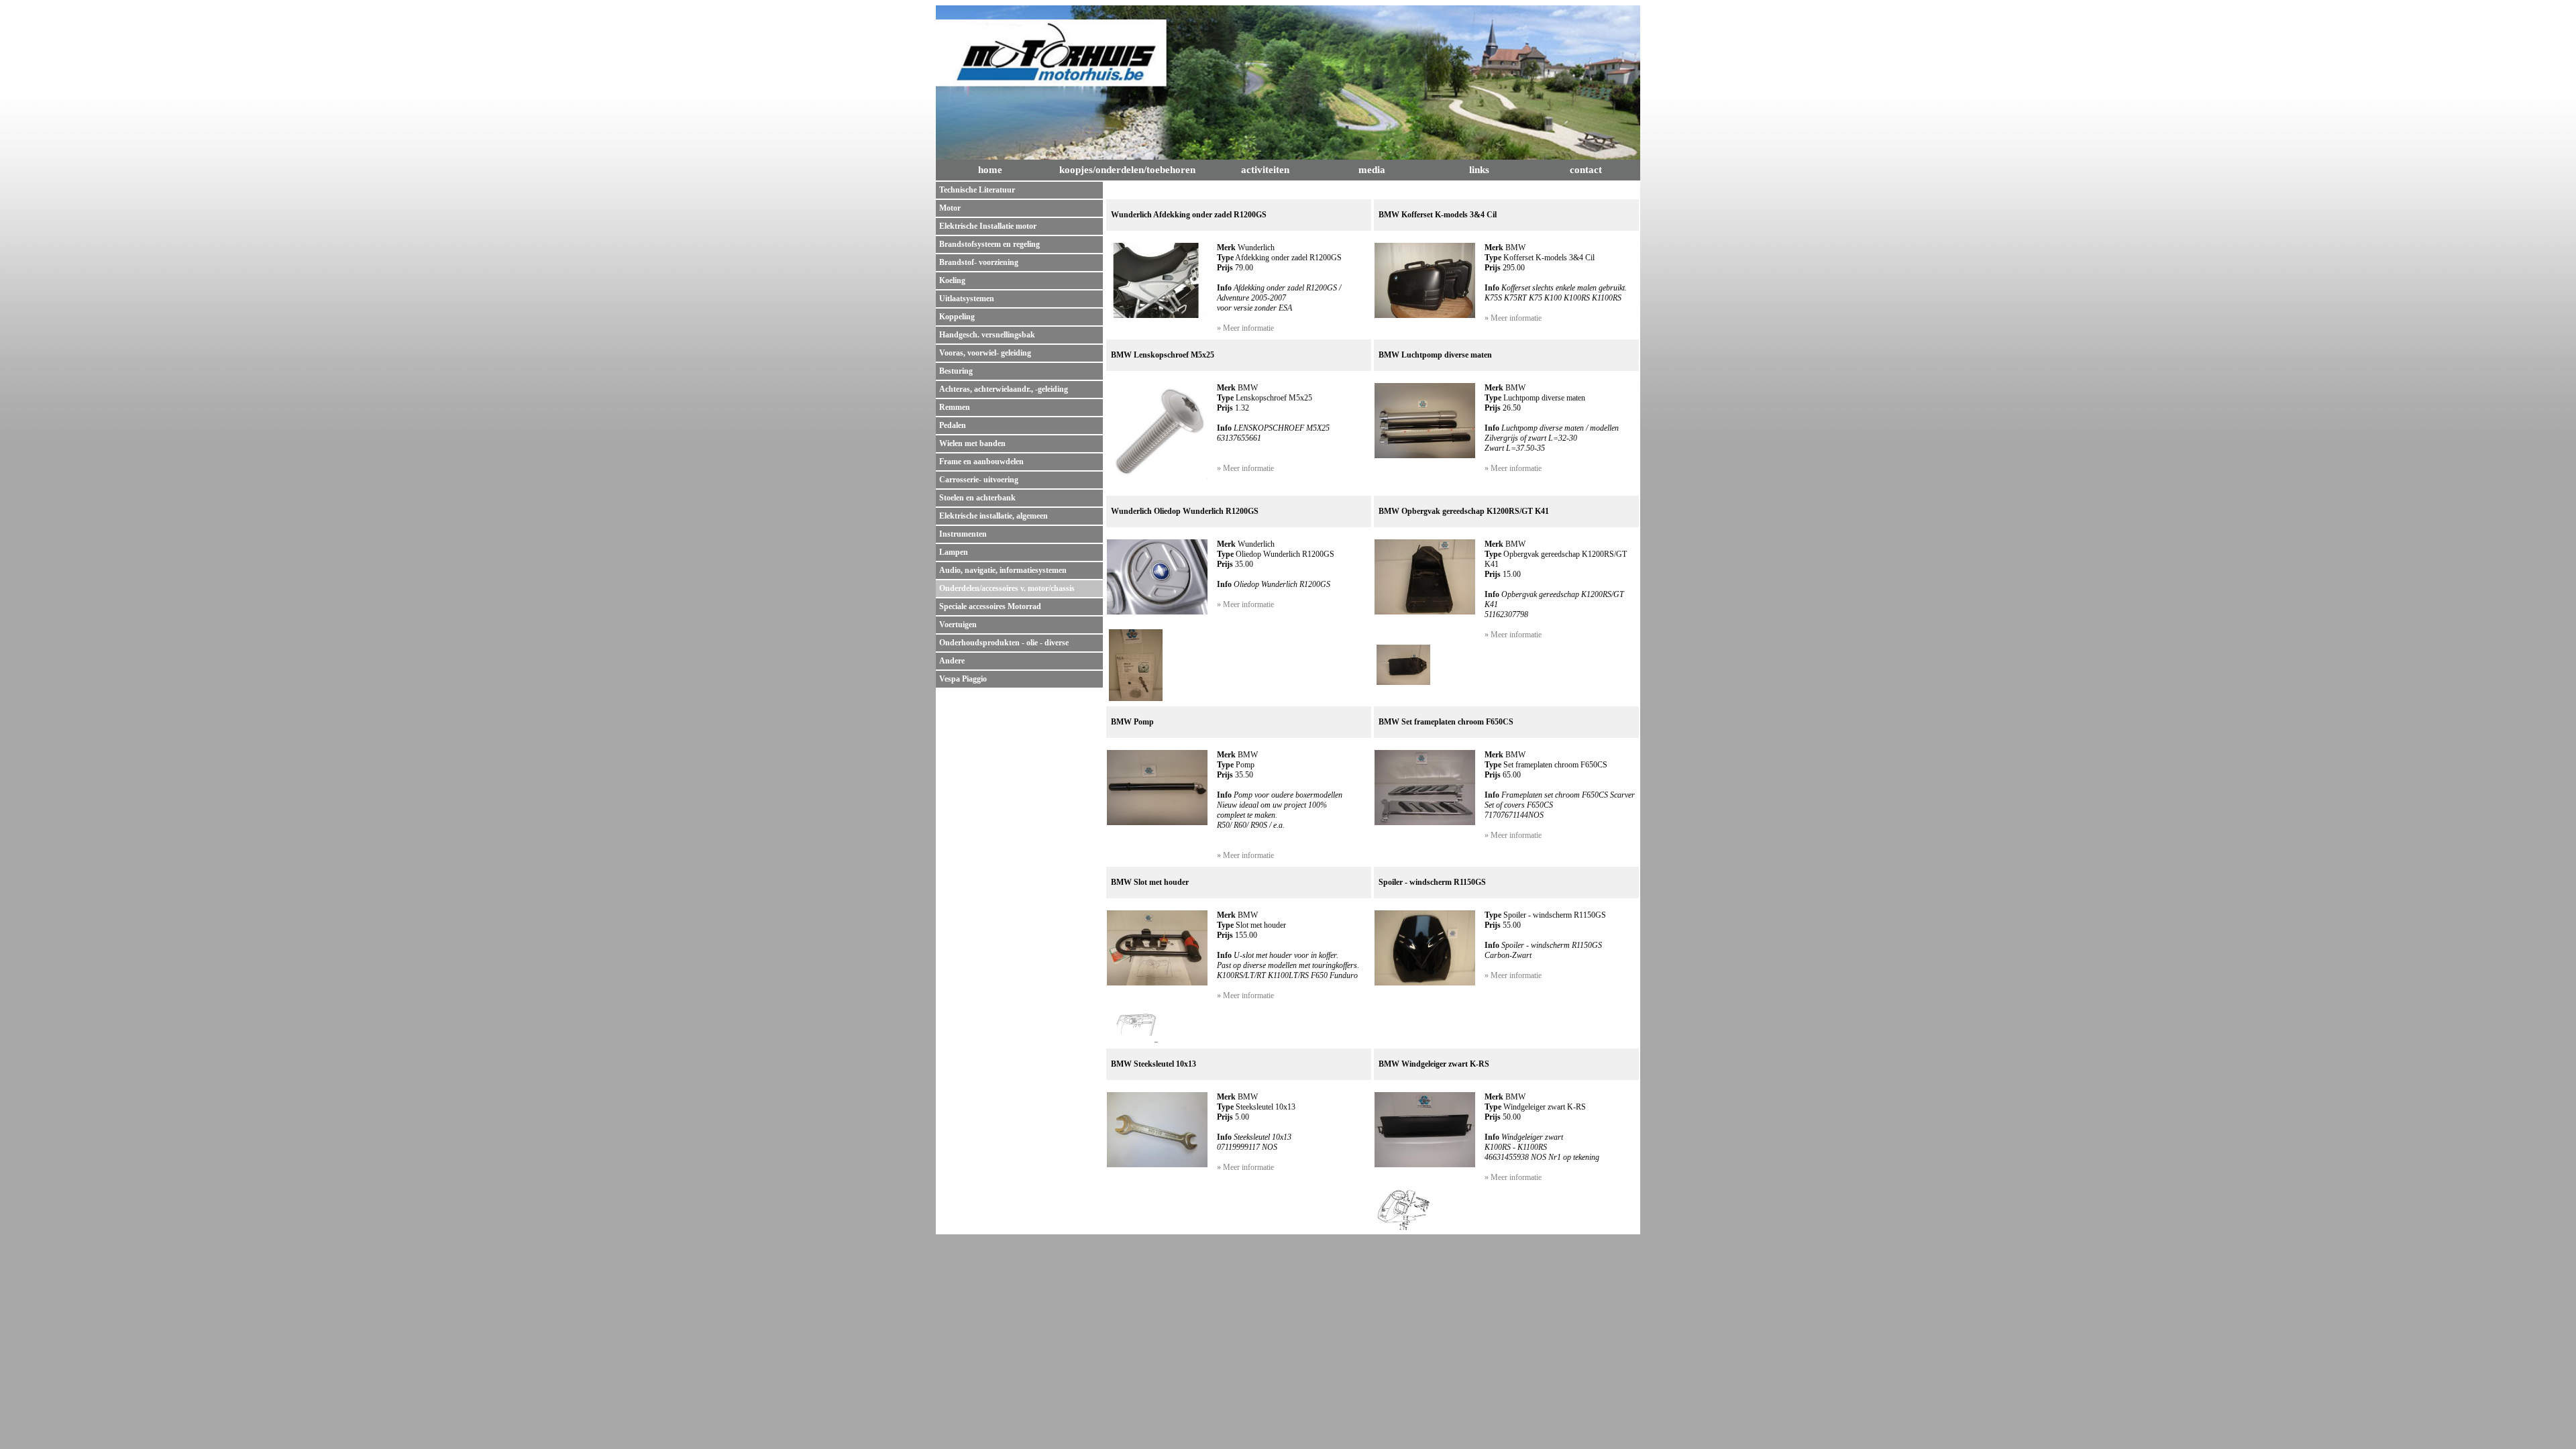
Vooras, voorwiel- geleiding (985, 353)
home (990, 170)
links (1479, 170)
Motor (950, 208)
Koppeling (957, 317)
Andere (952, 661)
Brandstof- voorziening (979, 262)
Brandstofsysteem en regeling (989, 244)
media (1372, 170)
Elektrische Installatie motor (988, 226)
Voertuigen (958, 625)
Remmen (955, 407)
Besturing (956, 371)
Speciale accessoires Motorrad (990, 606)
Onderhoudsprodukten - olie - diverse (1004, 643)
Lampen (954, 552)
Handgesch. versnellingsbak (987, 335)
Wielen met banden (972, 443)
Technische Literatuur (977, 190)
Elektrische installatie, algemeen (994, 516)
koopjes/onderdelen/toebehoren (1127, 170)
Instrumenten (963, 534)
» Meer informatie (1245, 328)
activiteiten (1265, 170)
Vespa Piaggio (963, 679)
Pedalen (953, 425)
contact (1586, 170)
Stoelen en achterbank (977, 498)
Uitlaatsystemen (967, 299)
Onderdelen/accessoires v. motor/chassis (1007, 588)
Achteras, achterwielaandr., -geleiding (1004, 389)
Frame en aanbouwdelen (981, 462)
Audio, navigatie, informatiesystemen (1003, 570)
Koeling (952, 280)
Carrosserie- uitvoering (979, 480)
